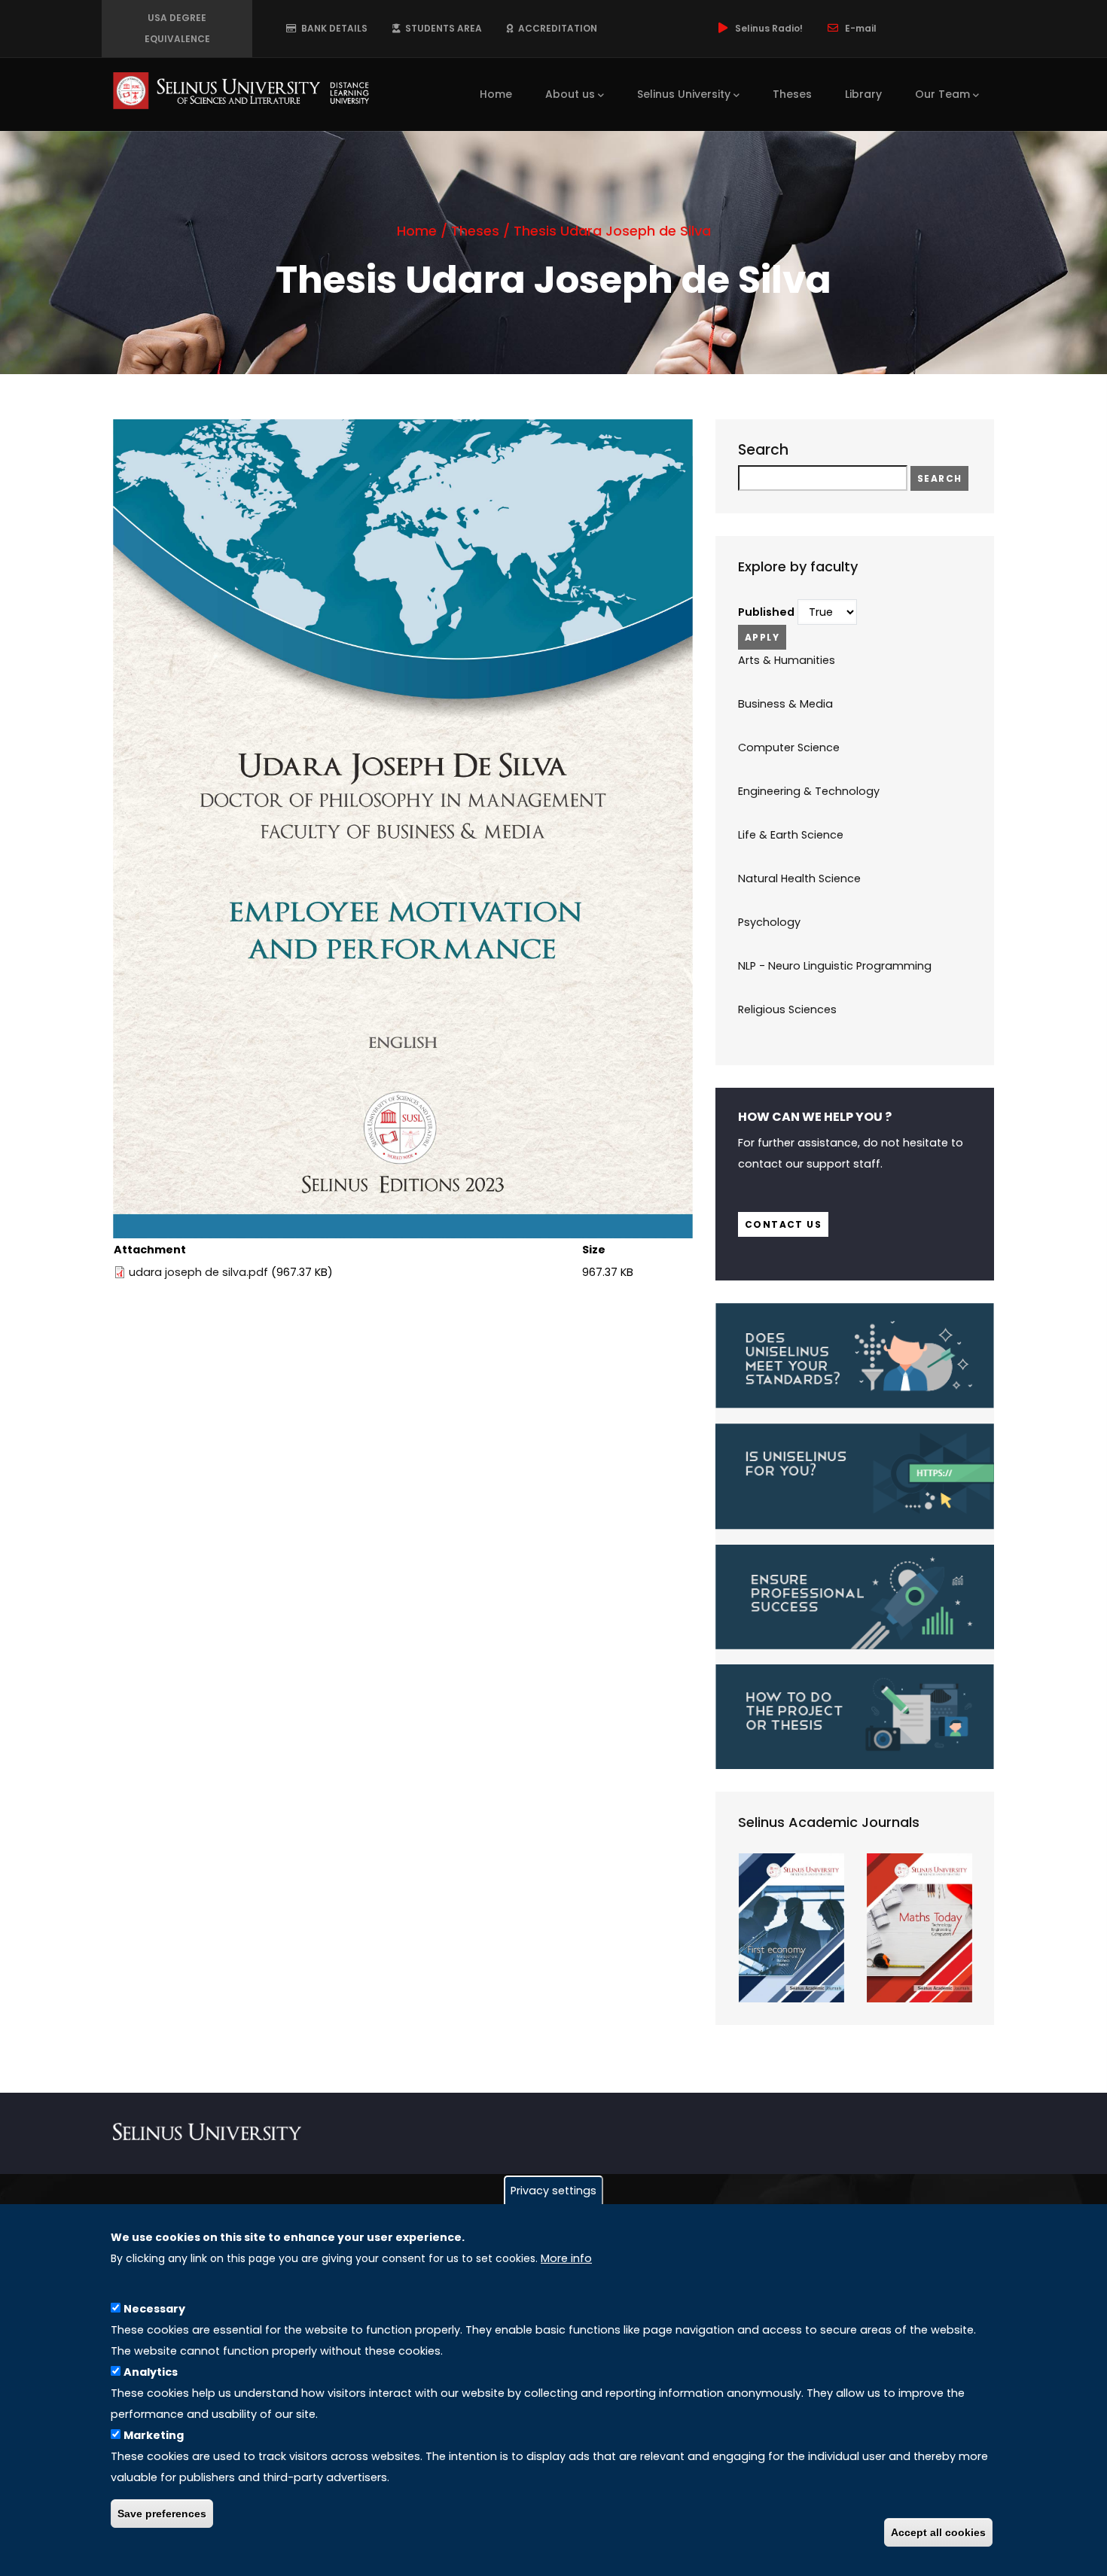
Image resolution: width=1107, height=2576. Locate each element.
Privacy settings (553, 2191)
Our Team (942, 94)
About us (570, 94)
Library (863, 94)
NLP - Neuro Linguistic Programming (835, 966)
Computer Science (789, 748)
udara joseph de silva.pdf (198, 1272)
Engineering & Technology (809, 791)
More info (566, 2258)
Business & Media (785, 704)
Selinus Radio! (769, 28)
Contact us (783, 1224)
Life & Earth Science (791, 835)
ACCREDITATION (555, 28)
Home (496, 94)
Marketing (154, 2435)
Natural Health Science (799, 878)
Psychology (769, 922)
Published (766, 612)
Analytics (151, 2372)
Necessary (154, 2309)
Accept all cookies (938, 2532)
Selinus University (684, 94)
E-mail (861, 28)
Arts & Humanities (787, 660)
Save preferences (162, 2514)
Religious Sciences (787, 1009)
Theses (792, 94)
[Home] (241, 90)
